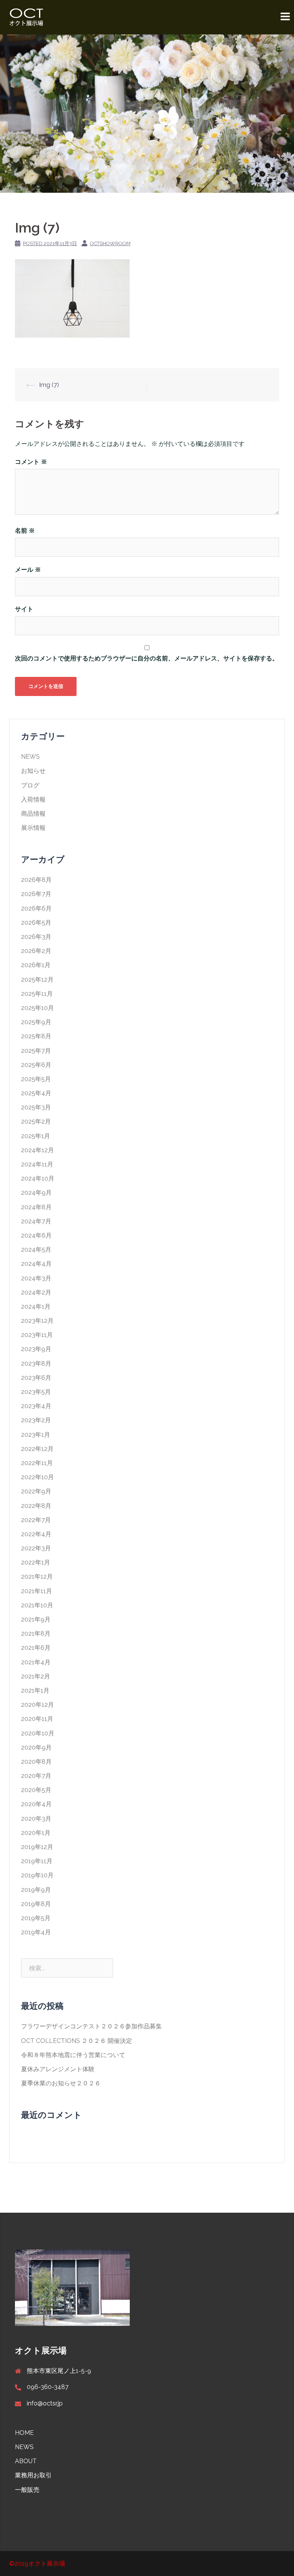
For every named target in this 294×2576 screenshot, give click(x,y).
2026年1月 (36, 965)
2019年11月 (37, 1861)
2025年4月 (36, 1093)
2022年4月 (36, 1534)
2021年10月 (37, 1605)
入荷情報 (33, 799)
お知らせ (33, 771)
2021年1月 (35, 1690)
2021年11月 (37, 1591)
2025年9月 (36, 1022)
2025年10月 (38, 1008)
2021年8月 (36, 1634)
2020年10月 (38, 1733)
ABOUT (26, 2461)
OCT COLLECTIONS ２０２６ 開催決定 (77, 2041)
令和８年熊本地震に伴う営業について (73, 2055)
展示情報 (33, 828)
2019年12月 (37, 1847)
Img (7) (49, 385)
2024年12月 (38, 1150)
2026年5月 (36, 923)
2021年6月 (36, 1648)
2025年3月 (36, 1107)
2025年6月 (36, 1065)
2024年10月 (38, 1178)
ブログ (30, 785)
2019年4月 (36, 1932)
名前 (25, 531)
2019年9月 (36, 1890)
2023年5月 (36, 1392)
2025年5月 (36, 1079)
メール (28, 570)
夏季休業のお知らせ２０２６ (61, 2083)
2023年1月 (36, 1435)
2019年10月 (37, 1875)
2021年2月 (36, 1676)
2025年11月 (37, 994)
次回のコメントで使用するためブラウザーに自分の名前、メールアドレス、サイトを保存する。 (147, 658)
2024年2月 (36, 1292)
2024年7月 (36, 1221)
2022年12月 (37, 1449)
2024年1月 (36, 1307)
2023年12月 (37, 1321)
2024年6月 (36, 1235)
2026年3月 (36, 937)
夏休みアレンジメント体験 (58, 2069)
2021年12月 (37, 1577)
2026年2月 (36, 951)
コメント (31, 462)
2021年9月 (36, 1619)
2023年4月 (36, 1406)
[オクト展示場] (26, 17)
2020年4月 (36, 1804)
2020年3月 (36, 1819)
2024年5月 (36, 1250)
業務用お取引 (33, 2475)
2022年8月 (36, 1506)
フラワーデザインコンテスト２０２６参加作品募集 (91, 2026)
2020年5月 (36, 1790)
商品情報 (33, 814)
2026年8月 (36, 880)
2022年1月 (36, 1562)
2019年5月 (36, 1918)
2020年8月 (36, 1762)
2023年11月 (37, 1335)
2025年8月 (36, 1036)
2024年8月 (36, 1207)
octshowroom (110, 243)
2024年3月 (36, 1278)
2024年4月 (36, 1264)
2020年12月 (38, 1705)
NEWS (30, 757)
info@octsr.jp (45, 2403)
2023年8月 (36, 1364)
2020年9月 (36, 1747)
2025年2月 (36, 1121)
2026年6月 (36, 908)
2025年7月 (36, 1051)
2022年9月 (36, 1491)
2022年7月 (36, 1520)
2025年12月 (37, 980)
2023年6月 (36, 1378)
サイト (24, 609)
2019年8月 (36, 1904)
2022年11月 (37, 1463)
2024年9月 (36, 1193)
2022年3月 (36, 1548)
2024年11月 (37, 1164)
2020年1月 (36, 1833)
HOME (24, 2433)
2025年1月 (36, 1136)
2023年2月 (36, 1420)
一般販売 (27, 2490)
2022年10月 (38, 1477)
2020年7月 (36, 1776)
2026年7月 (36, 894)
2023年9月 (36, 1349)
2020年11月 (37, 1719)
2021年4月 (36, 1662)
